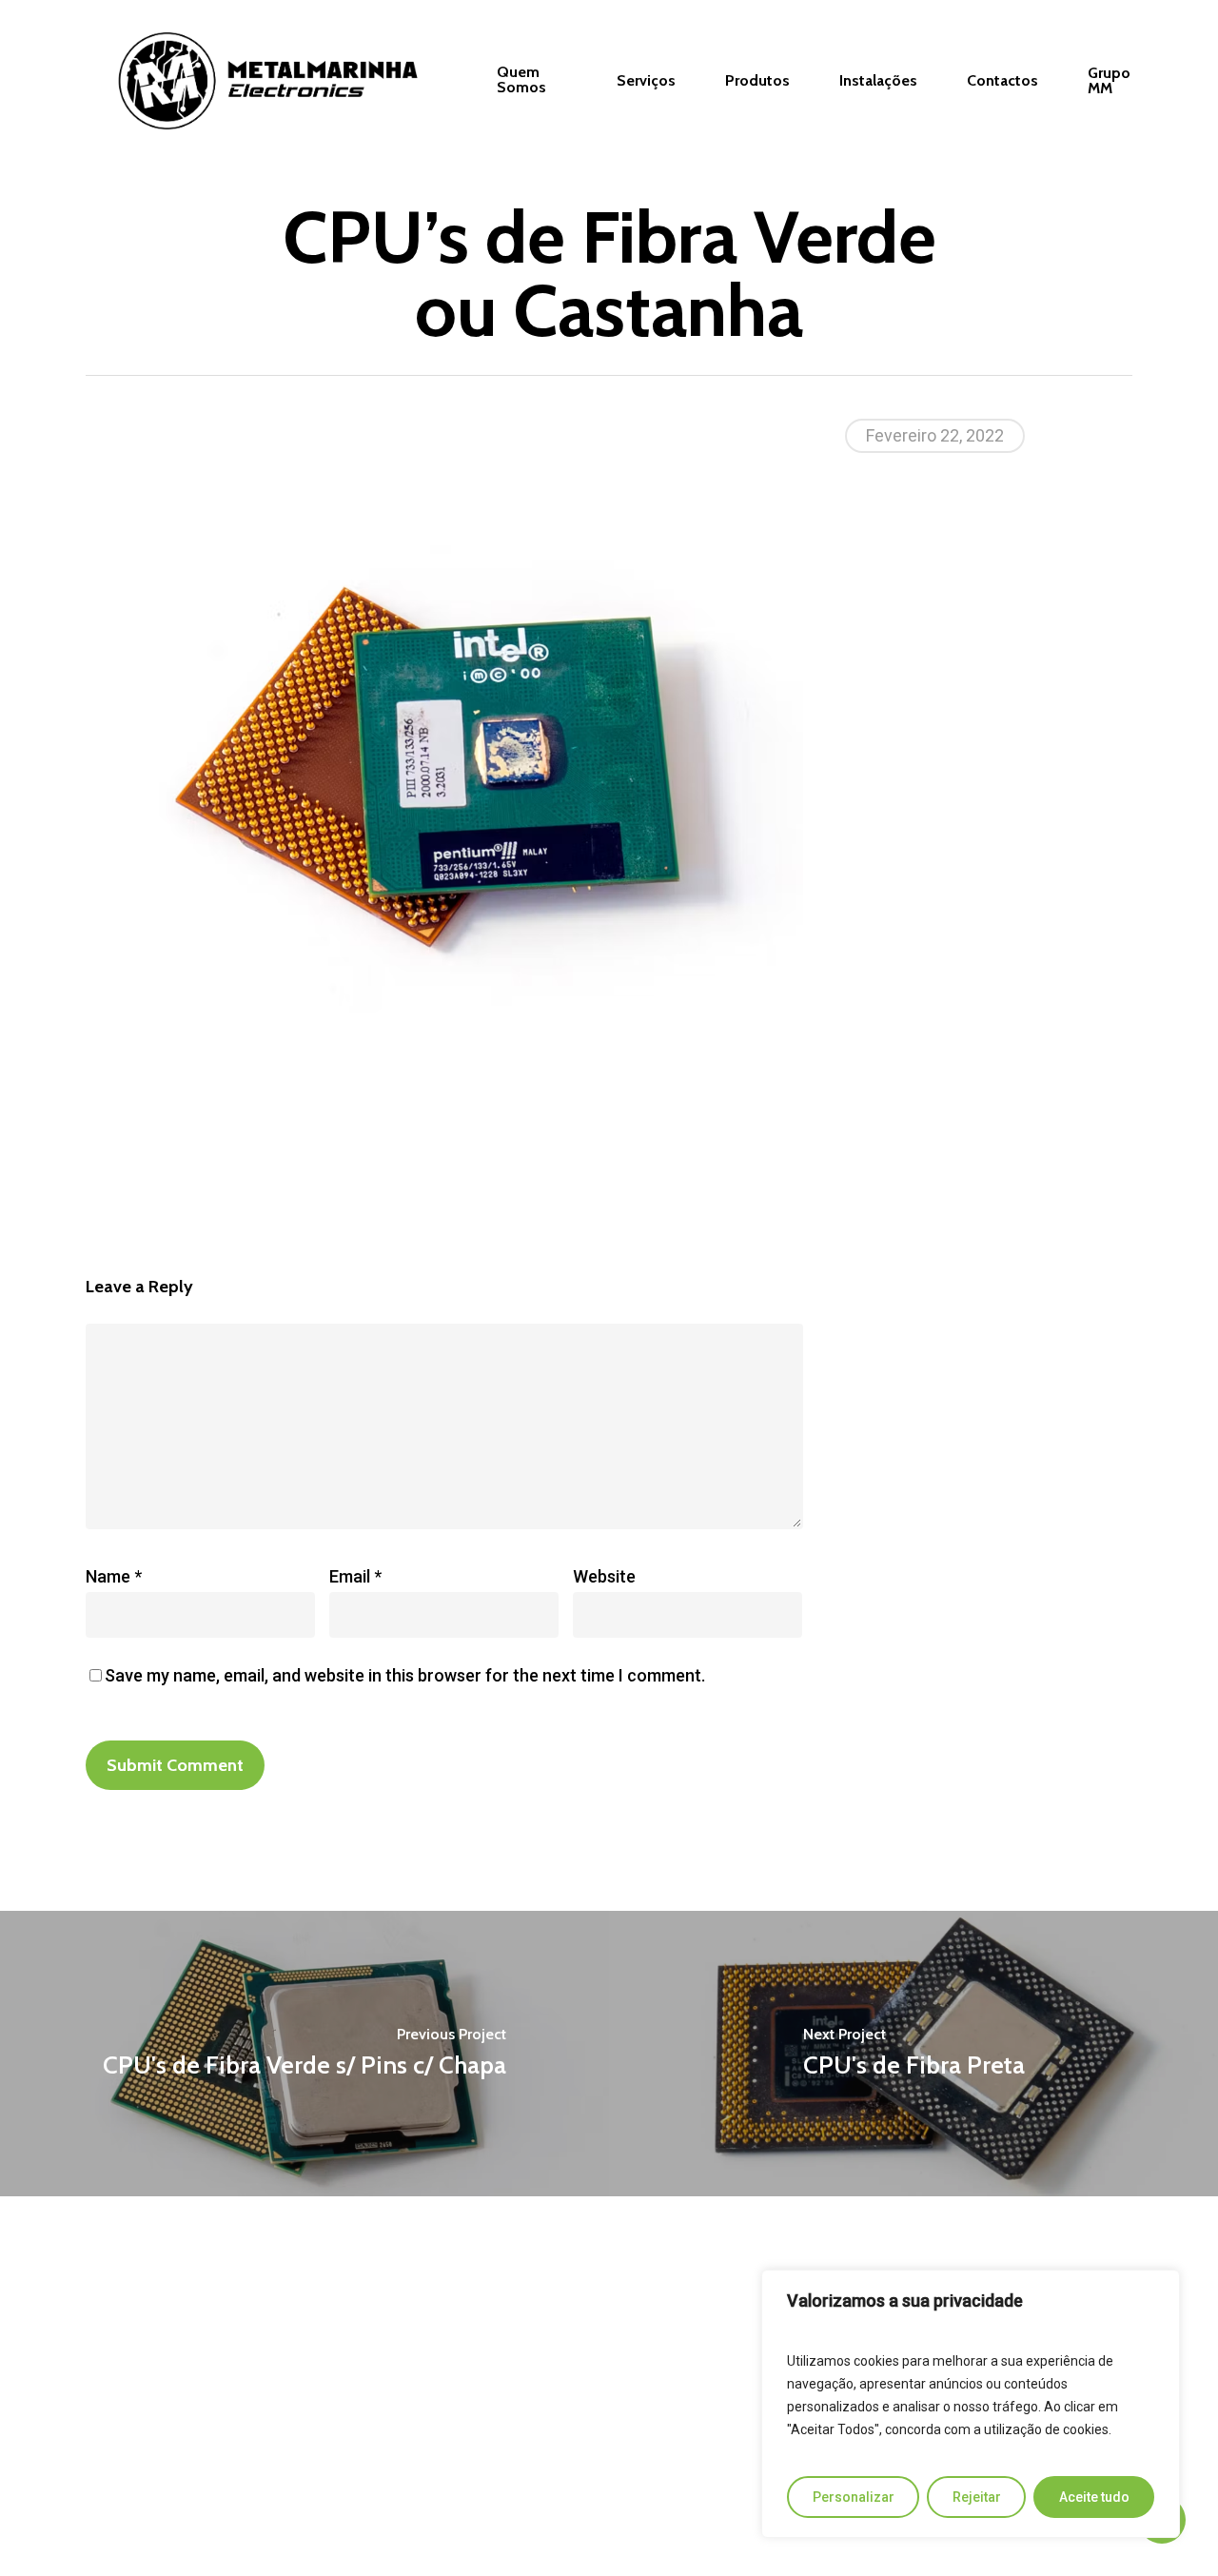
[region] (971, 2404)
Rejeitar (977, 2497)
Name (114, 1576)
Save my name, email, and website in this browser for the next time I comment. (405, 1675)
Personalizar (854, 2497)
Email (355, 1576)
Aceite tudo (1094, 2497)
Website (604, 1576)
